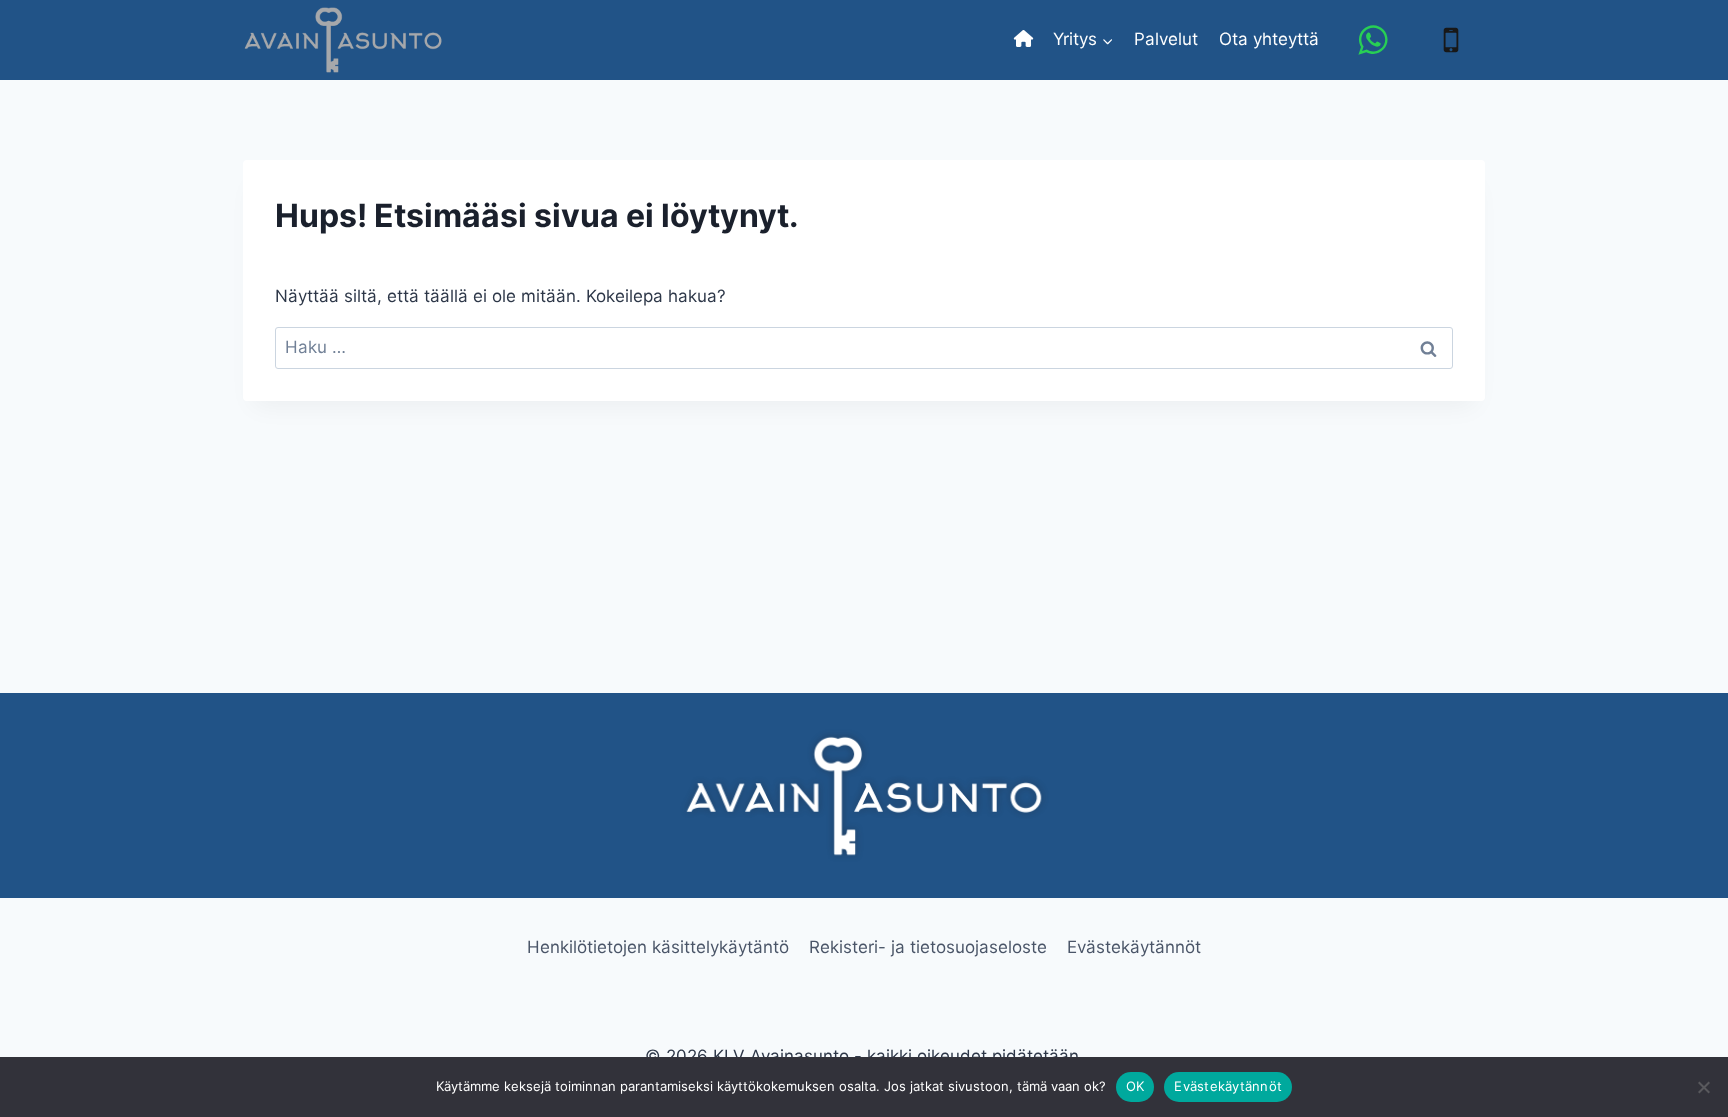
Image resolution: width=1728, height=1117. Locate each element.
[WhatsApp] (1373, 40)
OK (1135, 1086)
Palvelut (1166, 39)
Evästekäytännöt (1134, 947)
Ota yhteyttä (1269, 39)
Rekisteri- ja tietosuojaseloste (928, 947)
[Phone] (1451, 40)
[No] (1703, 1087)
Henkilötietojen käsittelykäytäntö (658, 947)
